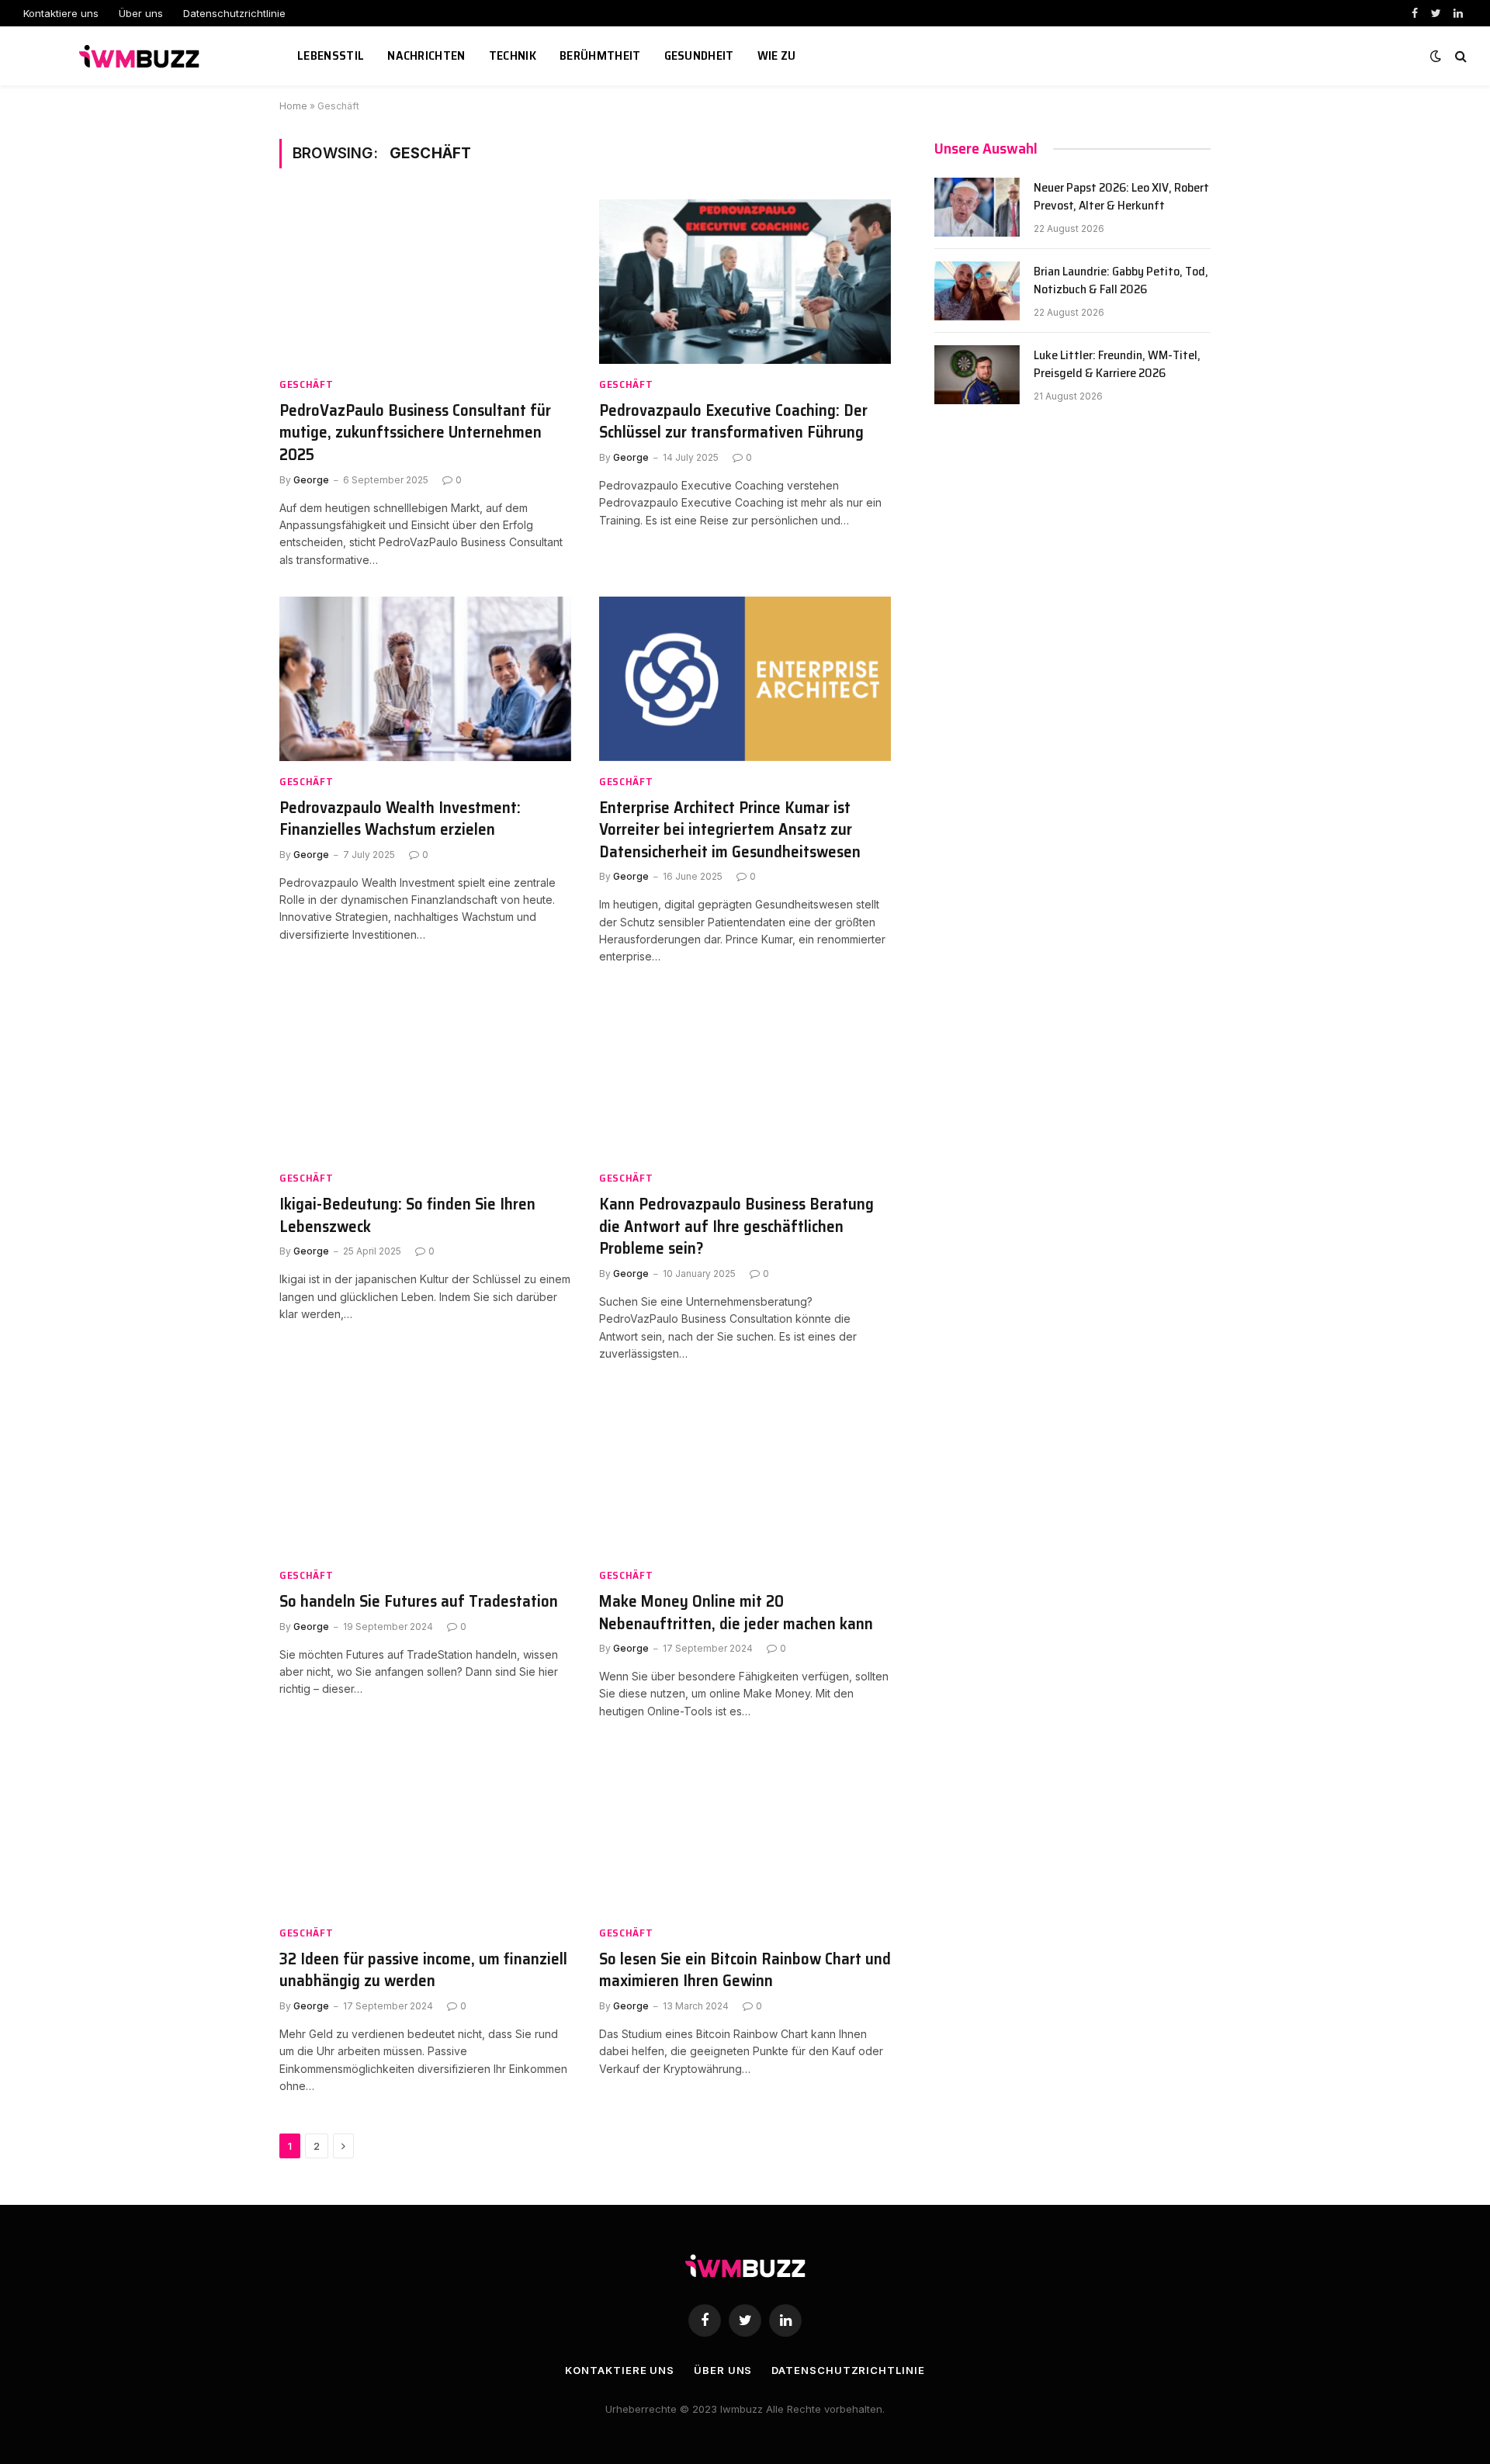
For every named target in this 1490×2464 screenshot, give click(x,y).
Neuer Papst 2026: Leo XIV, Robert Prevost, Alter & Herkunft (1121, 197)
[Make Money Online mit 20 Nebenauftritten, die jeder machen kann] (745, 1473)
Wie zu (777, 55)
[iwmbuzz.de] (141, 56)
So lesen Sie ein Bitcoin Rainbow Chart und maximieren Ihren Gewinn (745, 1970)
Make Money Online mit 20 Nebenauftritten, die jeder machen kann (736, 1613)
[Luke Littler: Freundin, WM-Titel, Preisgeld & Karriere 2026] (977, 375)
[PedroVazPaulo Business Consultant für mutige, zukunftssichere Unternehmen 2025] (425, 282)
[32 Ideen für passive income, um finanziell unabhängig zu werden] (425, 1830)
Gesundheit (699, 55)
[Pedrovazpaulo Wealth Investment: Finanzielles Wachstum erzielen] (425, 679)
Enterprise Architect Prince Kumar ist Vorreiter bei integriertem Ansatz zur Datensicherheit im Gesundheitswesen (730, 830)
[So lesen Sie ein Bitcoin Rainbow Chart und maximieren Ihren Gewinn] (745, 1830)
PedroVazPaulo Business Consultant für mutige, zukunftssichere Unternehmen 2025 (415, 433)
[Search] (1459, 56)
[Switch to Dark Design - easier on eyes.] (1436, 56)
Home (293, 106)
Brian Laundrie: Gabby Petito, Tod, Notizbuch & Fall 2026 (1121, 281)
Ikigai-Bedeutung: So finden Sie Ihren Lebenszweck (407, 1215)
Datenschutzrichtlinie (234, 13)
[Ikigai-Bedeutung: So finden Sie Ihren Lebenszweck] (425, 1076)
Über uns (141, 13)
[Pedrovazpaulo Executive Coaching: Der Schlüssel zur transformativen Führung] (745, 282)
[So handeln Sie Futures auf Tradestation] (425, 1473)
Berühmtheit (600, 55)
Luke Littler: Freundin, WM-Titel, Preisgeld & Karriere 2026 (1117, 365)
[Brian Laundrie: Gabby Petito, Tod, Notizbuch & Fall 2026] (977, 291)
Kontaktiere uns (61, 13)
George (311, 480)
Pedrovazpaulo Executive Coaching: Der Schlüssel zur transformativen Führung (733, 422)
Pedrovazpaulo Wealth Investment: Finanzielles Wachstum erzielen (400, 819)
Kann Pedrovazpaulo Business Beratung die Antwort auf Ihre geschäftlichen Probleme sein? (736, 1227)
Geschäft (307, 384)
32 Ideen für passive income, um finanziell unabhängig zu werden (423, 1970)
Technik (513, 55)
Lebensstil (331, 55)
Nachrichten (426, 55)
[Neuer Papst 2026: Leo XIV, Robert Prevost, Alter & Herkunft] (977, 207)
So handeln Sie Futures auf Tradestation (419, 1602)
